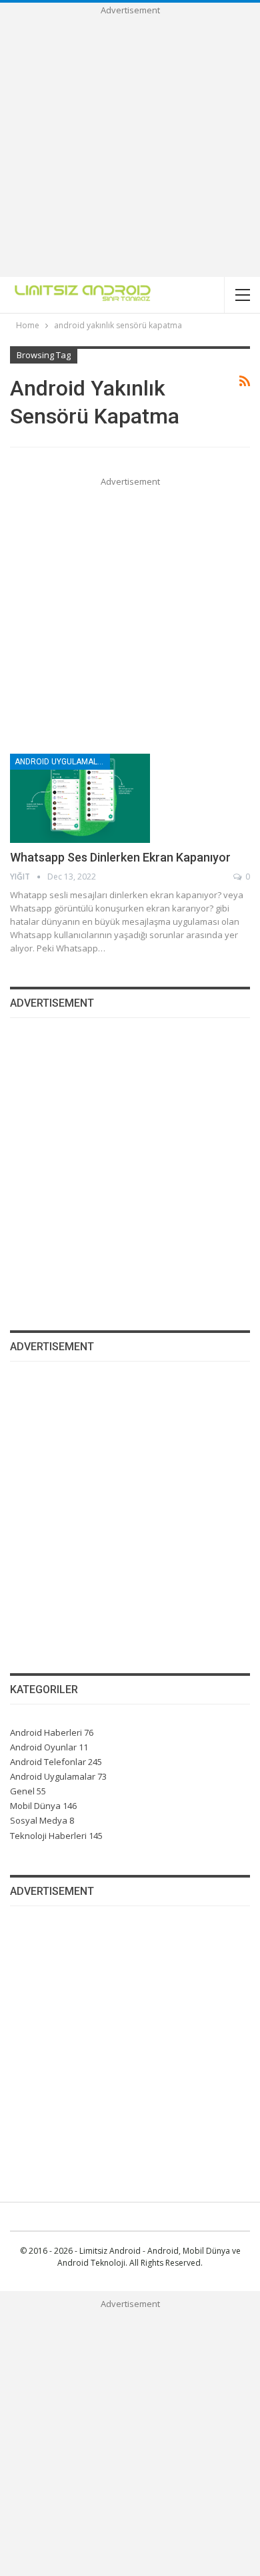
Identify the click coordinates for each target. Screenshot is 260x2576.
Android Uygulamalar (61, 762)
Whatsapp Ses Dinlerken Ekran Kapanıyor (120, 857)
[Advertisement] (130, 147)
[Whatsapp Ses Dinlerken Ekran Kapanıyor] (80, 798)
